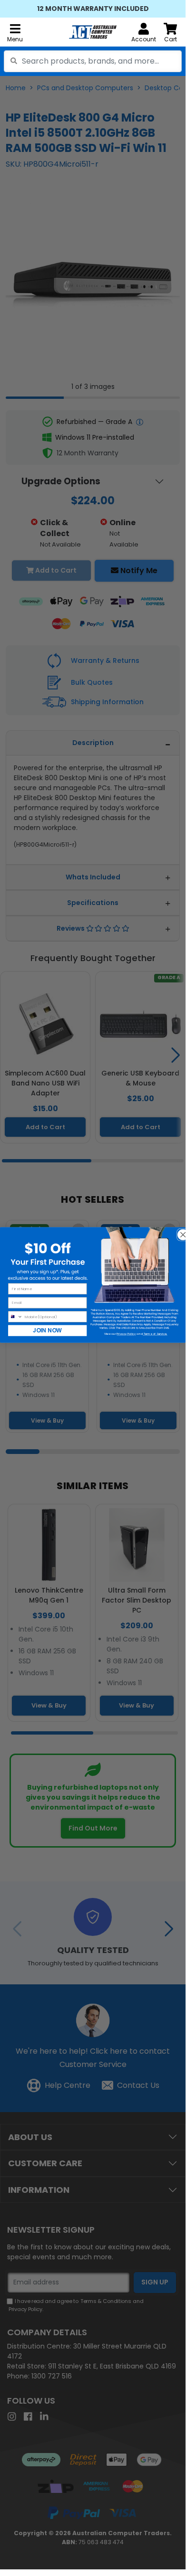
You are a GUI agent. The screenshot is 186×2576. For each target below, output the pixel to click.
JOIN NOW (47, 1330)
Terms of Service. (155, 1333)
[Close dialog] (180, 1232)
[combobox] (93, 61)
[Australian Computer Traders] (93, 32)
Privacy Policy (126, 1333)
